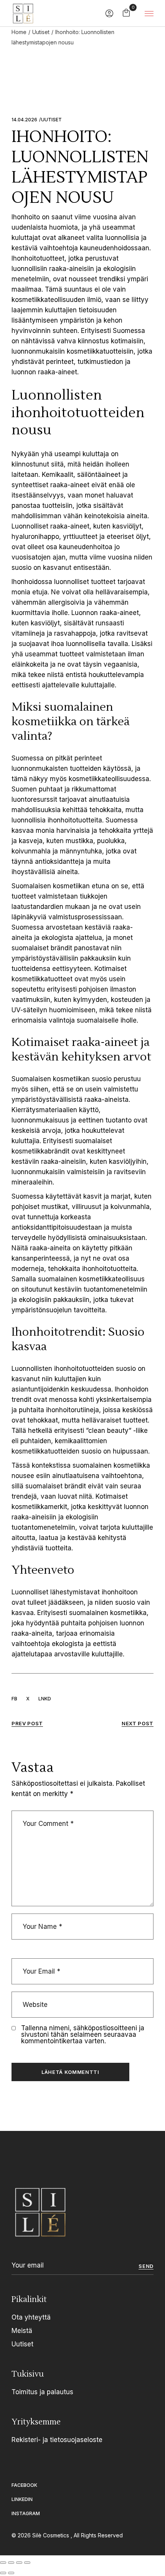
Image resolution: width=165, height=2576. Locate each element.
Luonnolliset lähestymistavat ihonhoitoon (75, 1592)
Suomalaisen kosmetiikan (51, 1079)
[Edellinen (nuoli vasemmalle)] (3, 2573)
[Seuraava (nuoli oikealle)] (11, 2573)
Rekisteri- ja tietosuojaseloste (57, 2440)
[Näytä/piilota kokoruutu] (11, 2563)
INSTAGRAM (26, 2513)
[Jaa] (19, 2563)
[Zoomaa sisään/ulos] (3, 2563)
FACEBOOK (24, 2485)
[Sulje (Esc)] (27, 2563)
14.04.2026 (24, 120)
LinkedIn (22, 2499)
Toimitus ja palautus (42, 2392)
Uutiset (41, 32)
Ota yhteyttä (31, 2317)
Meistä (22, 2331)
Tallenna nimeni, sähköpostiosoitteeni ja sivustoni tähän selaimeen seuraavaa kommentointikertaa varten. (83, 2035)
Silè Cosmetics (51, 2535)
